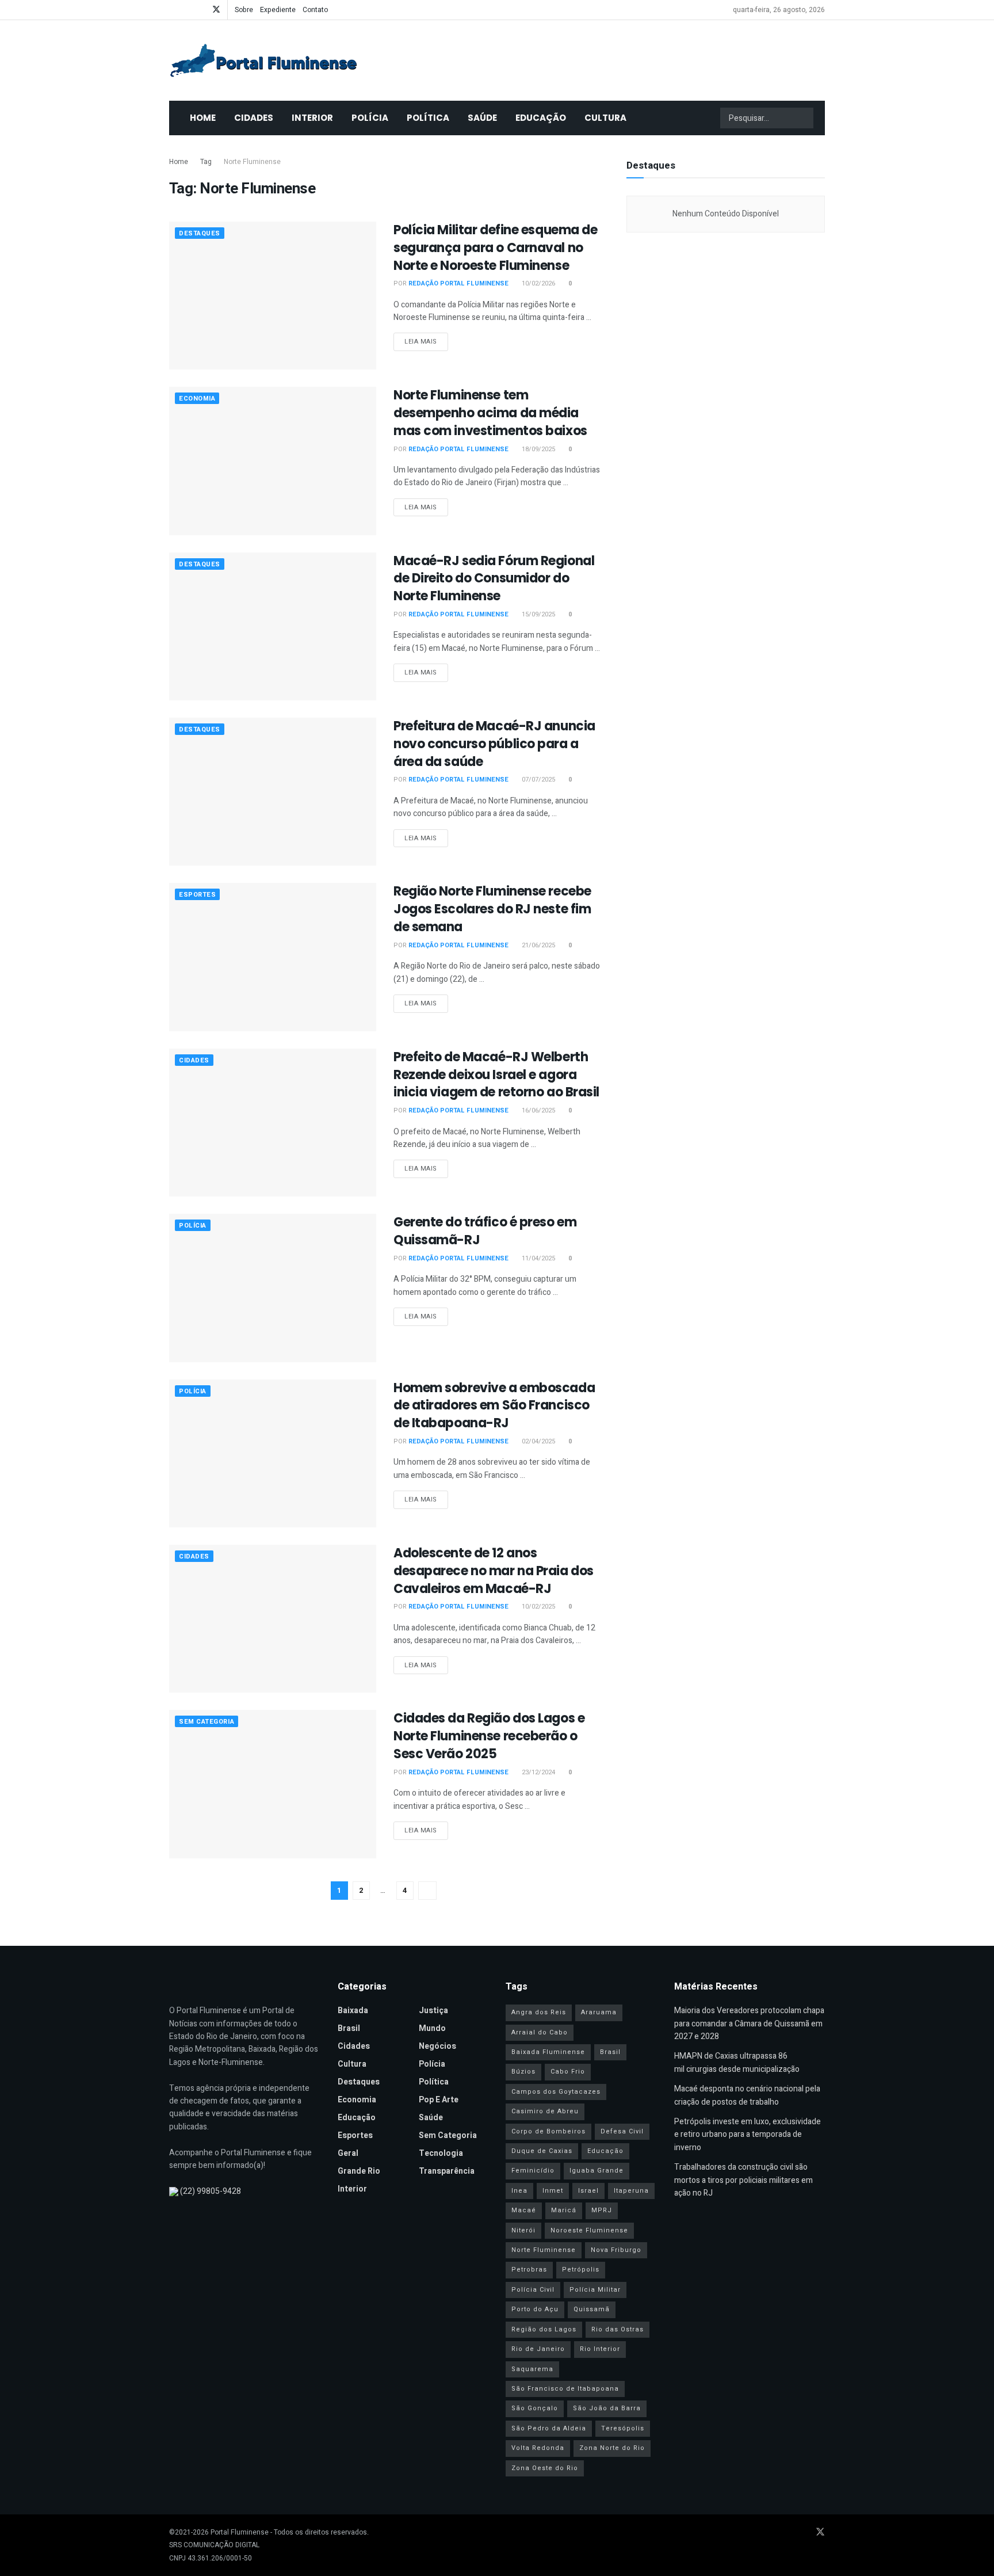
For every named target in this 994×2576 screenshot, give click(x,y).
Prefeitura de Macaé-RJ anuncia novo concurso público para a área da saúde (494, 744)
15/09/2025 (538, 614)
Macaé (524, 2210)
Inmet (553, 2191)
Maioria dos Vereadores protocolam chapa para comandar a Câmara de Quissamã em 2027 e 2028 (749, 2024)
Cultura (605, 118)
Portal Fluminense (240, 2532)
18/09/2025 (538, 449)
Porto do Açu (535, 2309)
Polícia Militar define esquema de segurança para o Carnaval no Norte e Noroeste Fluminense (495, 248)
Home (203, 118)
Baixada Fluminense (548, 2052)
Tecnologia (441, 2153)
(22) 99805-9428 (211, 2191)
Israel (588, 2191)
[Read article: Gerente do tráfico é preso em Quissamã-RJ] (273, 1288)
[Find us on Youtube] (187, 10)
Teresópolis (623, 2428)
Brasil (349, 2028)
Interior (312, 118)
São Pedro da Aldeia (549, 2428)
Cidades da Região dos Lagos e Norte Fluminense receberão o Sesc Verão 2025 (489, 1736)
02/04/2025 (538, 1441)
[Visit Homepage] (263, 60)
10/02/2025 (538, 1607)
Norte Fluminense (252, 162)
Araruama (599, 2012)
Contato (315, 10)
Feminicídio (533, 2171)
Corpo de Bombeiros (548, 2131)
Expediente (278, 10)
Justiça (433, 2011)
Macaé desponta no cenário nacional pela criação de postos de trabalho (747, 2095)
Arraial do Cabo (540, 2032)
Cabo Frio (568, 2072)
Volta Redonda (538, 2448)
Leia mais (426, 341)
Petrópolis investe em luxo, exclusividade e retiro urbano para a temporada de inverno (748, 2135)
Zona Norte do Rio (612, 2448)
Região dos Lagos (544, 2329)
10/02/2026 (538, 283)
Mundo (432, 2028)
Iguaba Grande (597, 2171)
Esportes (197, 895)
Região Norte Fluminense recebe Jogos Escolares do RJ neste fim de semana (492, 909)
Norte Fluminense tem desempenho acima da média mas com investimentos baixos (490, 413)
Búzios (523, 2072)
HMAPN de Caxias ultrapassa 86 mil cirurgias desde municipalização (737, 2062)
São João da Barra (607, 2408)
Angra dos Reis (539, 2012)
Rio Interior (600, 2349)
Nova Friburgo (616, 2250)
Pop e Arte (439, 2100)
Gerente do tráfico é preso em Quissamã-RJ (485, 1231)
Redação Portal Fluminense (458, 283)
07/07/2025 (538, 780)
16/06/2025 (538, 1110)
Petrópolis (581, 2270)
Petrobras (529, 2270)
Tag (206, 162)
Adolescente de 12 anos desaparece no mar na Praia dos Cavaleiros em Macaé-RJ (494, 1571)
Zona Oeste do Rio (545, 2468)
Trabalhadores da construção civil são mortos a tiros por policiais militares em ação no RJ (743, 2180)
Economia (197, 399)
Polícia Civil (533, 2290)
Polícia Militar (595, 2290)
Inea (519, 2191)
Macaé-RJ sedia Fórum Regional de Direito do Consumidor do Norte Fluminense (494, 579)
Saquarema (532, 2369)
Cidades (254, 118)
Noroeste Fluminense (589, 2230)
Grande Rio (359, 2171)
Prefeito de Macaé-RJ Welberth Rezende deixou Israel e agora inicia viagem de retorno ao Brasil (496, 1075)
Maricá (564, 2210)
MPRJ (602, 2210)
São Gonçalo (535, 2408)
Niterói (523, 2230)
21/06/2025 (538, 945)
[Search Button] (804, 118)
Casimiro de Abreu (545, 2111)
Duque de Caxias (542, 2151)
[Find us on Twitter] (216, 10)
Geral (348, 2153)
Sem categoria (207, 1722)
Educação (541, 118)
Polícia (370, 118)
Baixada (353, 2011)
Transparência (447, 2171)
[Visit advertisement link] (726, 353)
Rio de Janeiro (538, 2349)
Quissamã (592, 2309)
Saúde (482, 118)
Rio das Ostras (618, 2329)
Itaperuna (631, 2191)
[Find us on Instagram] (201, 10)
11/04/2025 (538, 1258)
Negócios (437, 2046)
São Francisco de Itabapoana (565, 2389)
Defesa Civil (622, 2131)
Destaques (200, 233)
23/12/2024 (538, 1772)
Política (428, 118)
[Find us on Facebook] (172, 10)
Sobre (244, 10)
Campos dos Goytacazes (556, 2092)
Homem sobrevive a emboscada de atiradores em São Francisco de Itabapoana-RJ (494, 1406)
